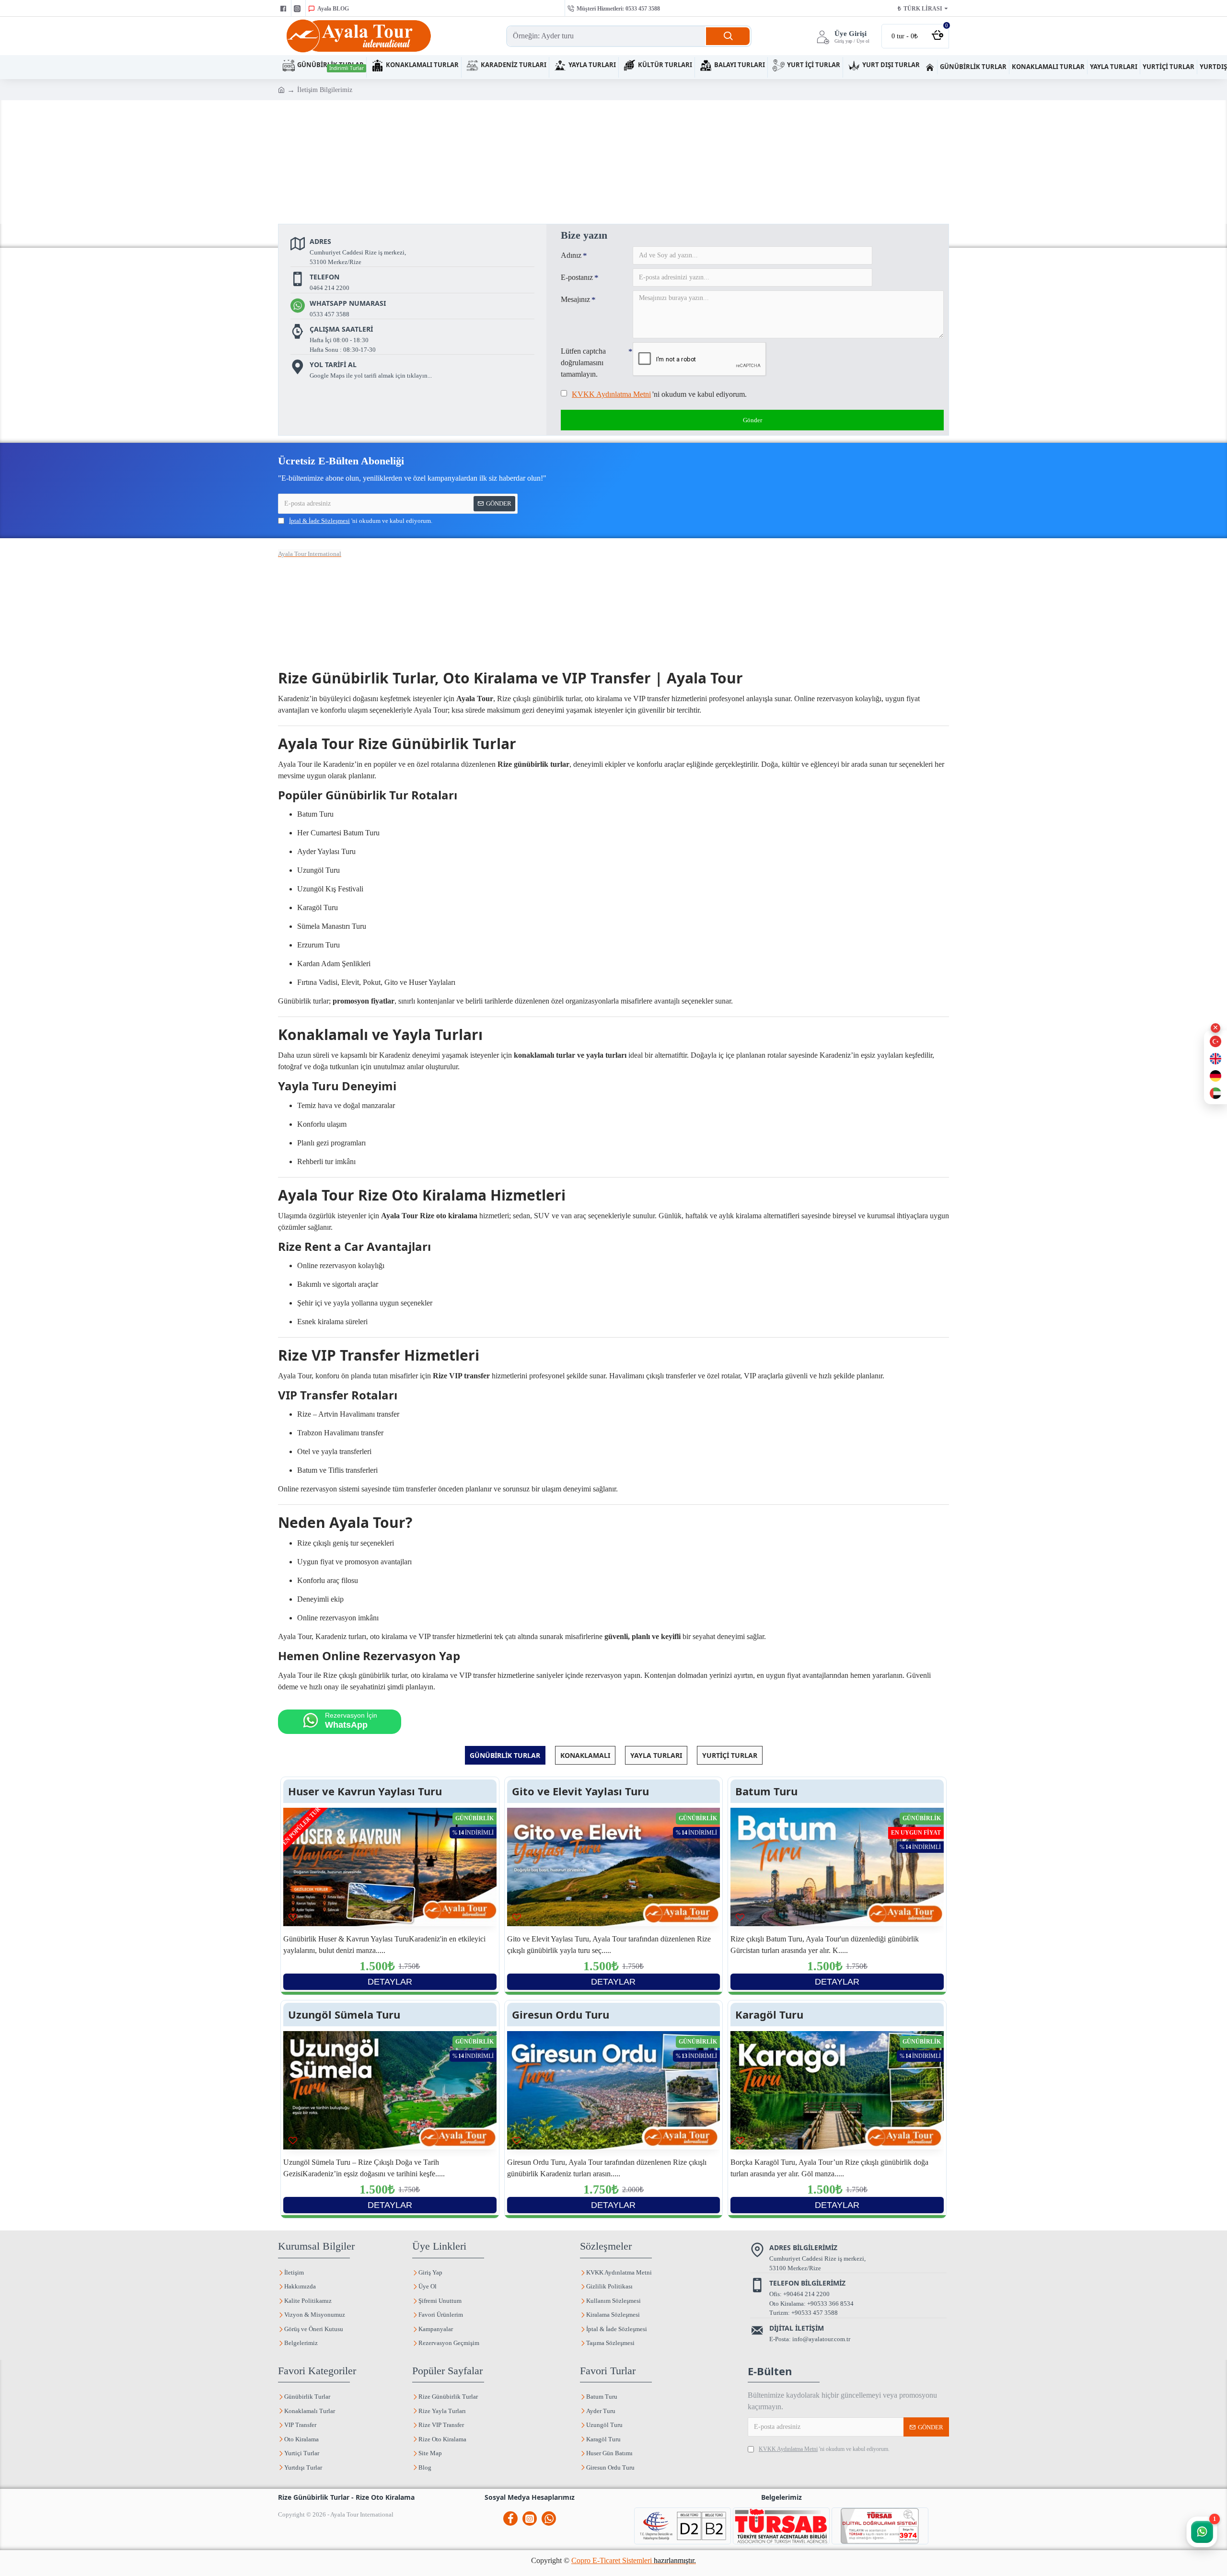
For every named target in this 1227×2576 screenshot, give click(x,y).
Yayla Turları (656, 1755)
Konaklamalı (585, 1755)
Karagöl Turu (769, 2015)
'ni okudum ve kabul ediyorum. (659, 394)
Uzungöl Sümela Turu (344, 2015)
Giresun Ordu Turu (561, 2015)
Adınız (571, 255)
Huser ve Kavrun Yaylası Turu (365, 1791)
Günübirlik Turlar (505, 1755)
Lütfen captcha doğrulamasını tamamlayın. (583, 363)
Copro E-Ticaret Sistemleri (634, 2560)
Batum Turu (766, 1791)
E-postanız (577, 277)
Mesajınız (575, 299)
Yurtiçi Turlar (730, 1755)
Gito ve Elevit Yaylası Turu (580, 1791)
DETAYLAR (390, 1982)
